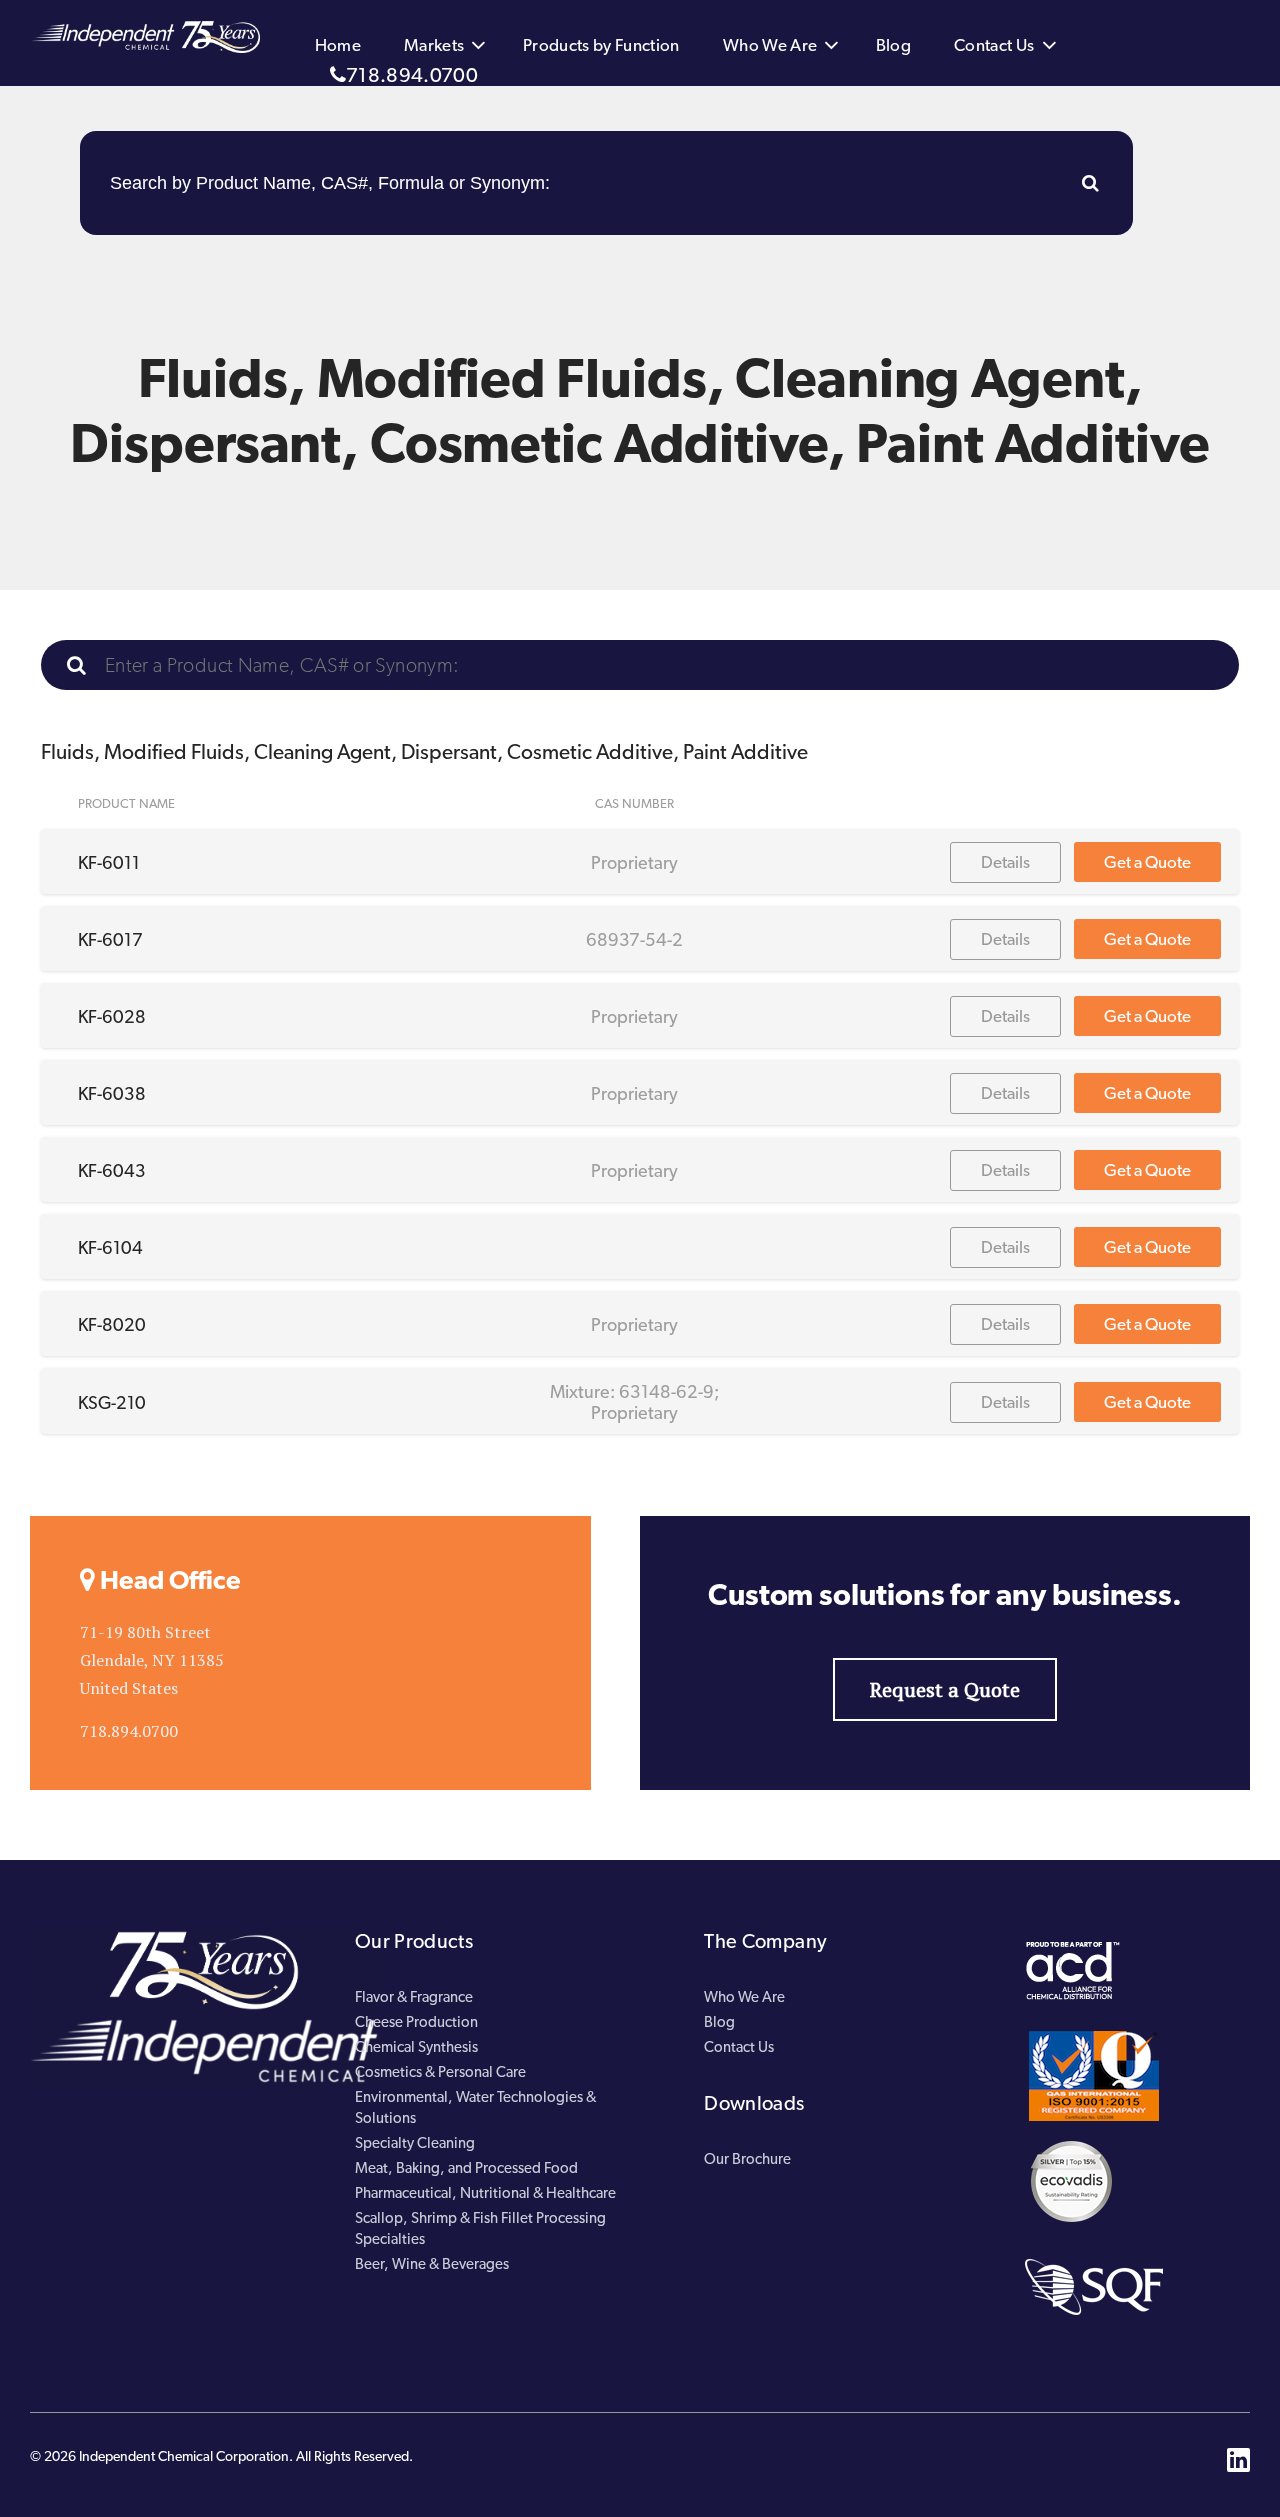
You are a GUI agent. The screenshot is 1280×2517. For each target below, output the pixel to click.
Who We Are (770, 45)
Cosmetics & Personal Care (440, 2072)
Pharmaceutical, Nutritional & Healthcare (485, 2193)
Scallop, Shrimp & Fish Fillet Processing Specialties (480, 2228)
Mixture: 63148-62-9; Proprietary (634, 1402)
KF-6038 (112, 1093)
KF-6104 (110, 1247)
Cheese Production (416, 2022)
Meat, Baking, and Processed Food (466, 2168)
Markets (434, 45)
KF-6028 (112, 1016)
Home (338, 45)
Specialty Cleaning (415, 2143)
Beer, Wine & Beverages (432, 2264)
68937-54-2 (634, 939)
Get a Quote (1147, 862)
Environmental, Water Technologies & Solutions (475, 2107)
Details (1005, 862)
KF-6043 (112, 1170)
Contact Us (994, 45)
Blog (893, 45)
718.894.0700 (412, 75)
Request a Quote (945, 1689)
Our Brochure (747, 2159)
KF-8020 (112, 1324)
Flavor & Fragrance (414, 1997)
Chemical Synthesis (416, 2047)
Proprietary (634, 862)
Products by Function (601, 45)
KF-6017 (110, 939)
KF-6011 (109, 862)
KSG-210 (112, 1402)
